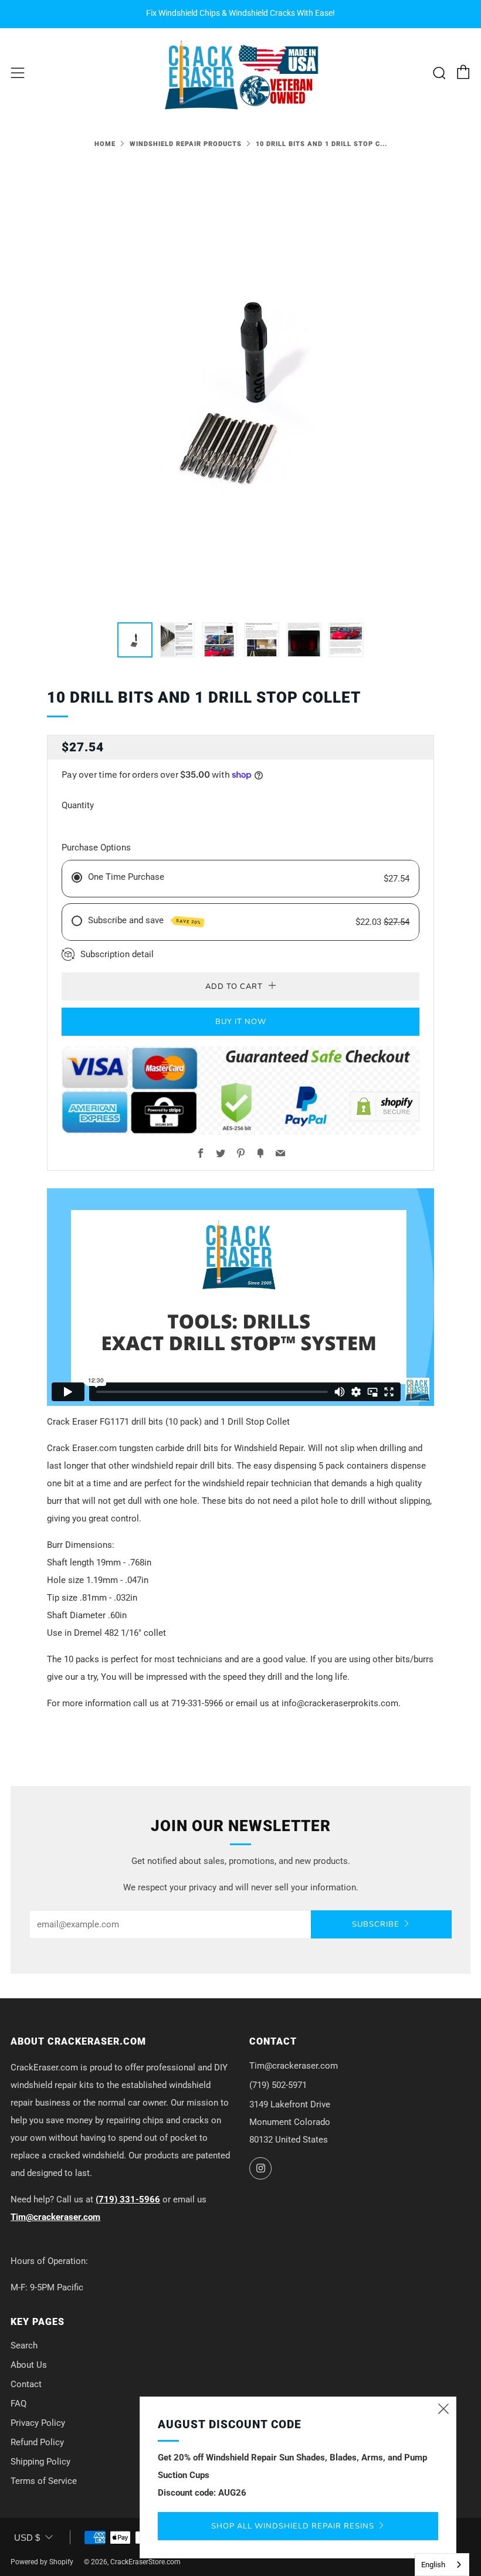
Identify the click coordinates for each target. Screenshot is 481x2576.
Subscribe (376, 1924)
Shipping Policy (40, 2462)
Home (105, 144)
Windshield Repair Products (186, 144)
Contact (26, 2384)
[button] (135, 640)
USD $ (27, 2538)
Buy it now (241, 1022)
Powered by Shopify (42, 2562)
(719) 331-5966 (128, 2199)
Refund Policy (37, 2442)
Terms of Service (44, 2481)
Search (24, 2345)
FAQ (18, 2404)
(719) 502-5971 (278, 2085)
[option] (240, 385)
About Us (29, 2365)
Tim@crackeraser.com (55, 2217)
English (433, 2565)
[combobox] (442, 2565)
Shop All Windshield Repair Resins (293, 2526)
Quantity (78, 805)
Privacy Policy (38, 2423)
